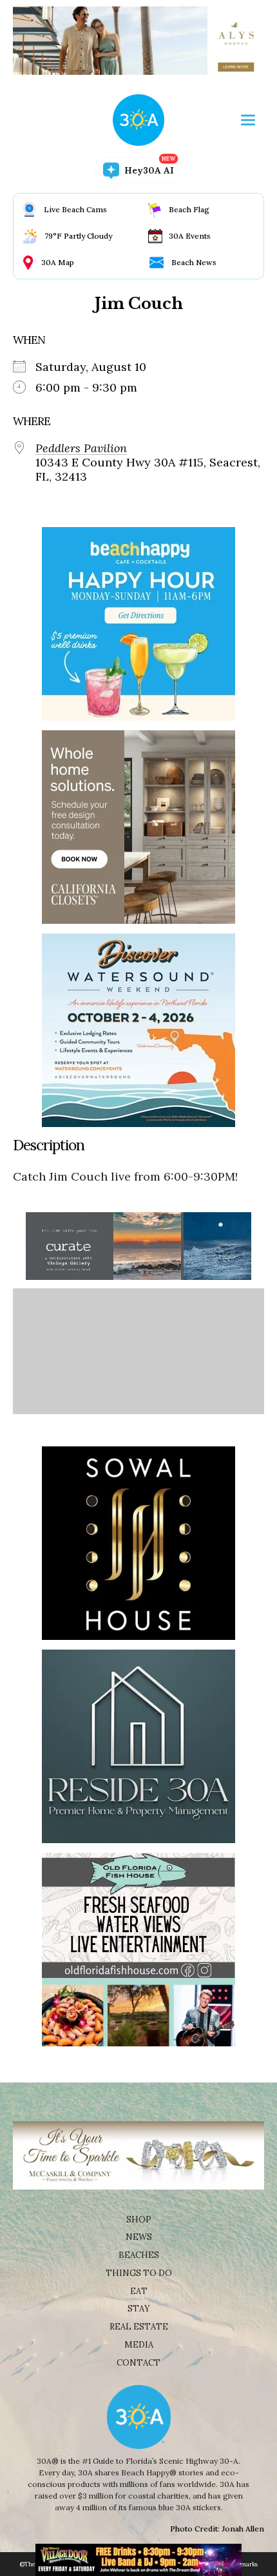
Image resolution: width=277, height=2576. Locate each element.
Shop (139, 2220)
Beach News (194, 262)
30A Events (190, 236)
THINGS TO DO (139, 2273)
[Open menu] (248, 120)
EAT (139, 2291)
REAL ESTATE (139, 2327)
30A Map (58, 262)
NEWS (139, 2237)
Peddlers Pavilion (81, 448)
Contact (138, 2363)
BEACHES (139, 2255)
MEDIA (139, 2345)
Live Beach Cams (75, 209)
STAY (139, 2309)
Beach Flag (189, 209)
